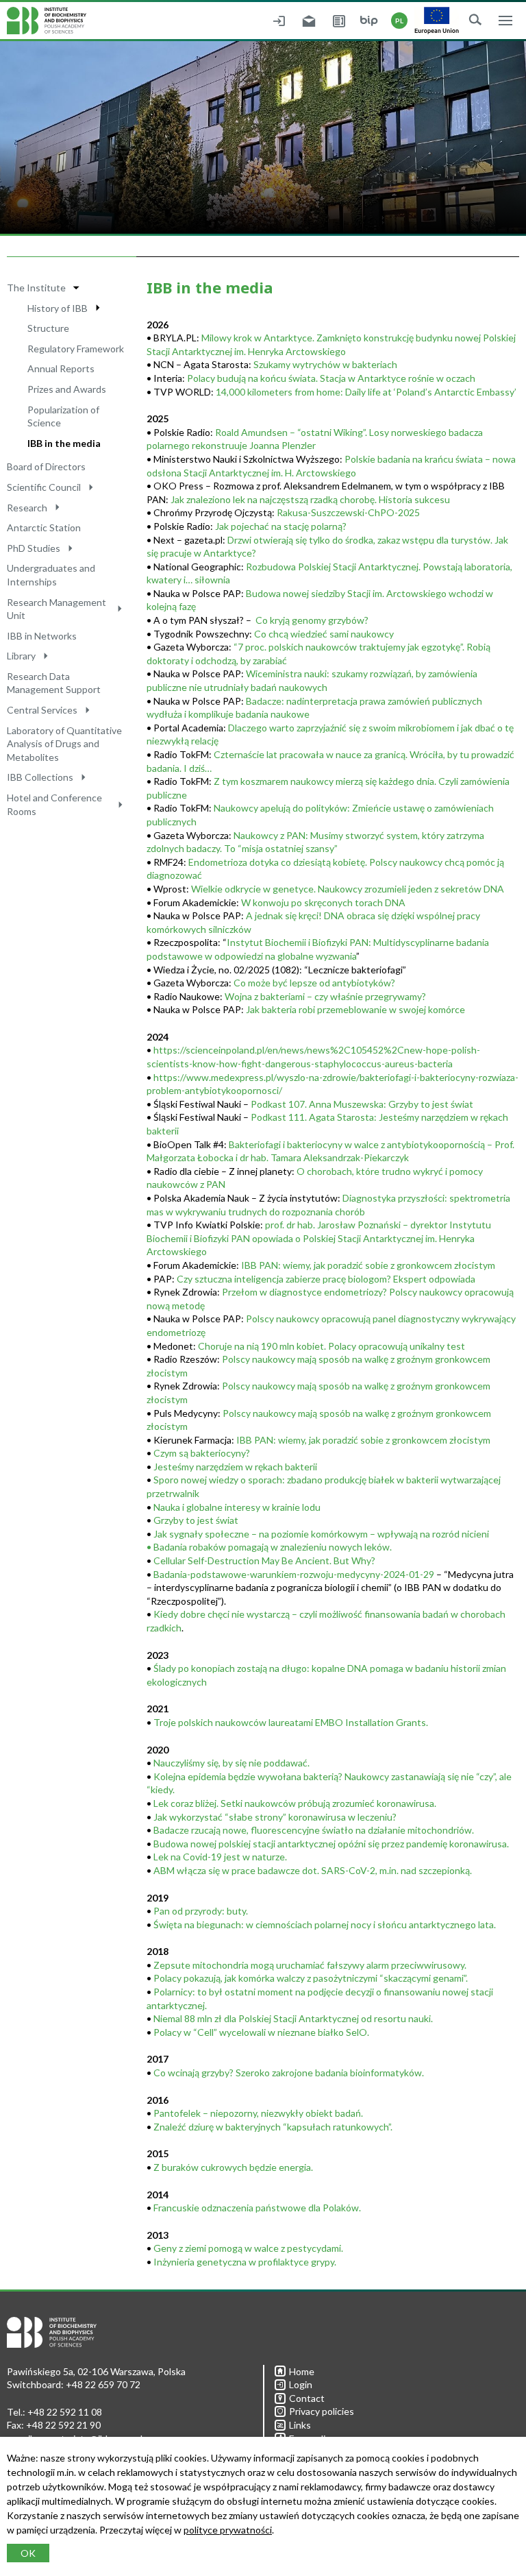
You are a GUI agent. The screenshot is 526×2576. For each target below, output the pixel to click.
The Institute (36, 288)
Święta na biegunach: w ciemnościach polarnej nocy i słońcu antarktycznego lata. (325, 1924)
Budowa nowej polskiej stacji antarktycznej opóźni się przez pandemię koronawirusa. (331, 1844)
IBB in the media (64, 443)
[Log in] (279, 21)
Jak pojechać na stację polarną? (281, 526)
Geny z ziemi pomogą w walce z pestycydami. (248, 2248)
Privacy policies (322, 2411)
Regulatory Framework (76, 349)
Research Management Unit (57, 609)
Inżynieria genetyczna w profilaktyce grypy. (245, 2262)
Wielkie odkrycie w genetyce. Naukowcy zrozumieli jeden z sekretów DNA (348, 889)
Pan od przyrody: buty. (201, 1911)
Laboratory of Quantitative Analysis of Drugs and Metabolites (64, 744)
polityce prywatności (228, 2530)
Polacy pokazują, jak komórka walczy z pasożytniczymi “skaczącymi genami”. (311, 1978)
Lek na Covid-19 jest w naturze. (220, 1857)
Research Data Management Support (54, 683)
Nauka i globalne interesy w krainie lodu (237, 1507)
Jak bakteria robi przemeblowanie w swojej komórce (355, 1009)
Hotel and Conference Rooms (54, 804)
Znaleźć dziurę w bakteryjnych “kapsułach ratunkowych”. (273, 2127)
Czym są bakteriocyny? (202, 1453)
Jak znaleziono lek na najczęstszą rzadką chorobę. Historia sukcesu (310, 499)
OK (28, 2553)
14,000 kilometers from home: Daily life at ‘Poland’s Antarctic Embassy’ (366, 392)
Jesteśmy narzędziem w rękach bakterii (235, 1467)
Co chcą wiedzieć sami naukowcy (324, 634)
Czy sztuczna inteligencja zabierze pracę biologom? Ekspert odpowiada (326, 1279)
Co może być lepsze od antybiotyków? (314, 983)
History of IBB (58, 308)
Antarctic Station (44, 527)
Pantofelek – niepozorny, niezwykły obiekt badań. (258, 2113)
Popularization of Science (63, 416)
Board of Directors (46, 466)
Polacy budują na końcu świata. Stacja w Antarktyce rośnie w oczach (331, 378)
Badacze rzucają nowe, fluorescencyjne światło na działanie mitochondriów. (314, 1830)
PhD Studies (34, 548)
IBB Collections (40, 777)
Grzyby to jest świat (196, 1520)
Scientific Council (44, 487)
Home (302, 2371)
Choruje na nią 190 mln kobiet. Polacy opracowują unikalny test (331, 1346)
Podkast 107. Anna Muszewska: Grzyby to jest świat (362, 1104)
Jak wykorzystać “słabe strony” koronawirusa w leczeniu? (275, 1817)
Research (27, 508)
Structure (48, 328)
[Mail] (309, 21)
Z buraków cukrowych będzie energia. (233, 2167)
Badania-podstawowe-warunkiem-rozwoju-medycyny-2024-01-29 (294, 1574)
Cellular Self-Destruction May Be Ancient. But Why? (264, 1560)
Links (300, 2425)
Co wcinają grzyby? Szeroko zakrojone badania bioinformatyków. (289, 2073)
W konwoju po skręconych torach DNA (323, 902)
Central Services (42, 710)
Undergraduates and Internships (51, 575)
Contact (307, 2398)
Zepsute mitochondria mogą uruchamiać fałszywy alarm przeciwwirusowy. (310, 1965)
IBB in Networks (42, 636)
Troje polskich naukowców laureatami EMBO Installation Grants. (291, 1722)
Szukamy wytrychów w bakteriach (325, 364)
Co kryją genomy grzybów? (312, 620)
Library (21, 656)
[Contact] (339, 21)
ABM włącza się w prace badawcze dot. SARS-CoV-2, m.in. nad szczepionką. (313, 1870)
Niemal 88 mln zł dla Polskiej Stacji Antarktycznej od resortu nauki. (293, 2018)
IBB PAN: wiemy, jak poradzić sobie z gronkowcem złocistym (363, 1440)
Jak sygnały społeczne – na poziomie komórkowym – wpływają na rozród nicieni (321, 1534)
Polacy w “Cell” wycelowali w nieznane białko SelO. (261, 2032)
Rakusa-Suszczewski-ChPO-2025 (348, 512)
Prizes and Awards (67, 389)
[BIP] (369, 21)
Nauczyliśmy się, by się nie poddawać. (231, 1763)
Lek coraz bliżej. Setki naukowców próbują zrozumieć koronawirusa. (295, 1803)
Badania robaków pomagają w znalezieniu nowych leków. (273, 1547)
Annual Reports (61, 368)
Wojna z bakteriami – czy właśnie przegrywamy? (325, 996)
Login (301, 2384)
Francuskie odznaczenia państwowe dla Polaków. (257, 2208)
